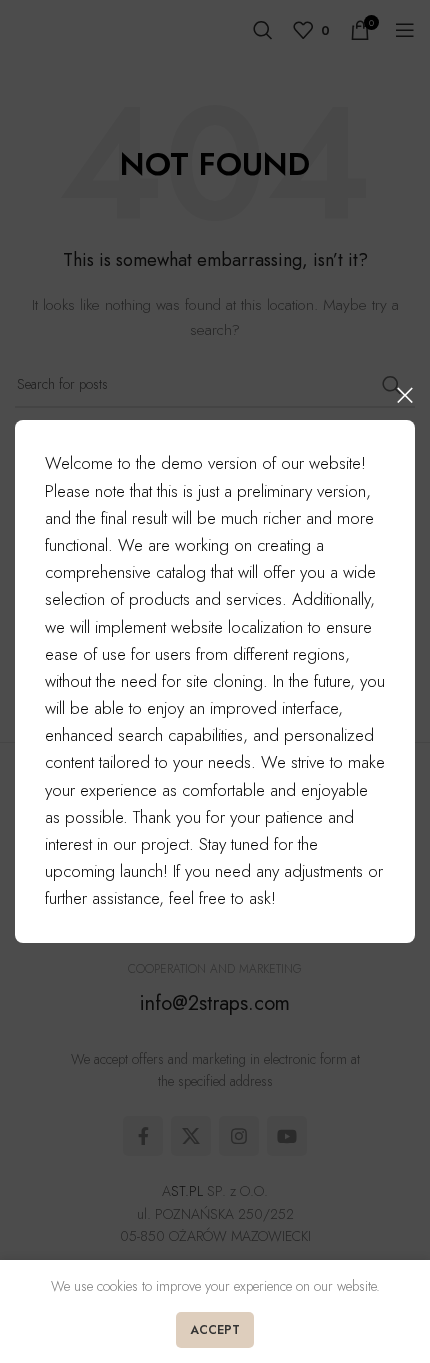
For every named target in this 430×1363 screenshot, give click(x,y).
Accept (215, 1330)
